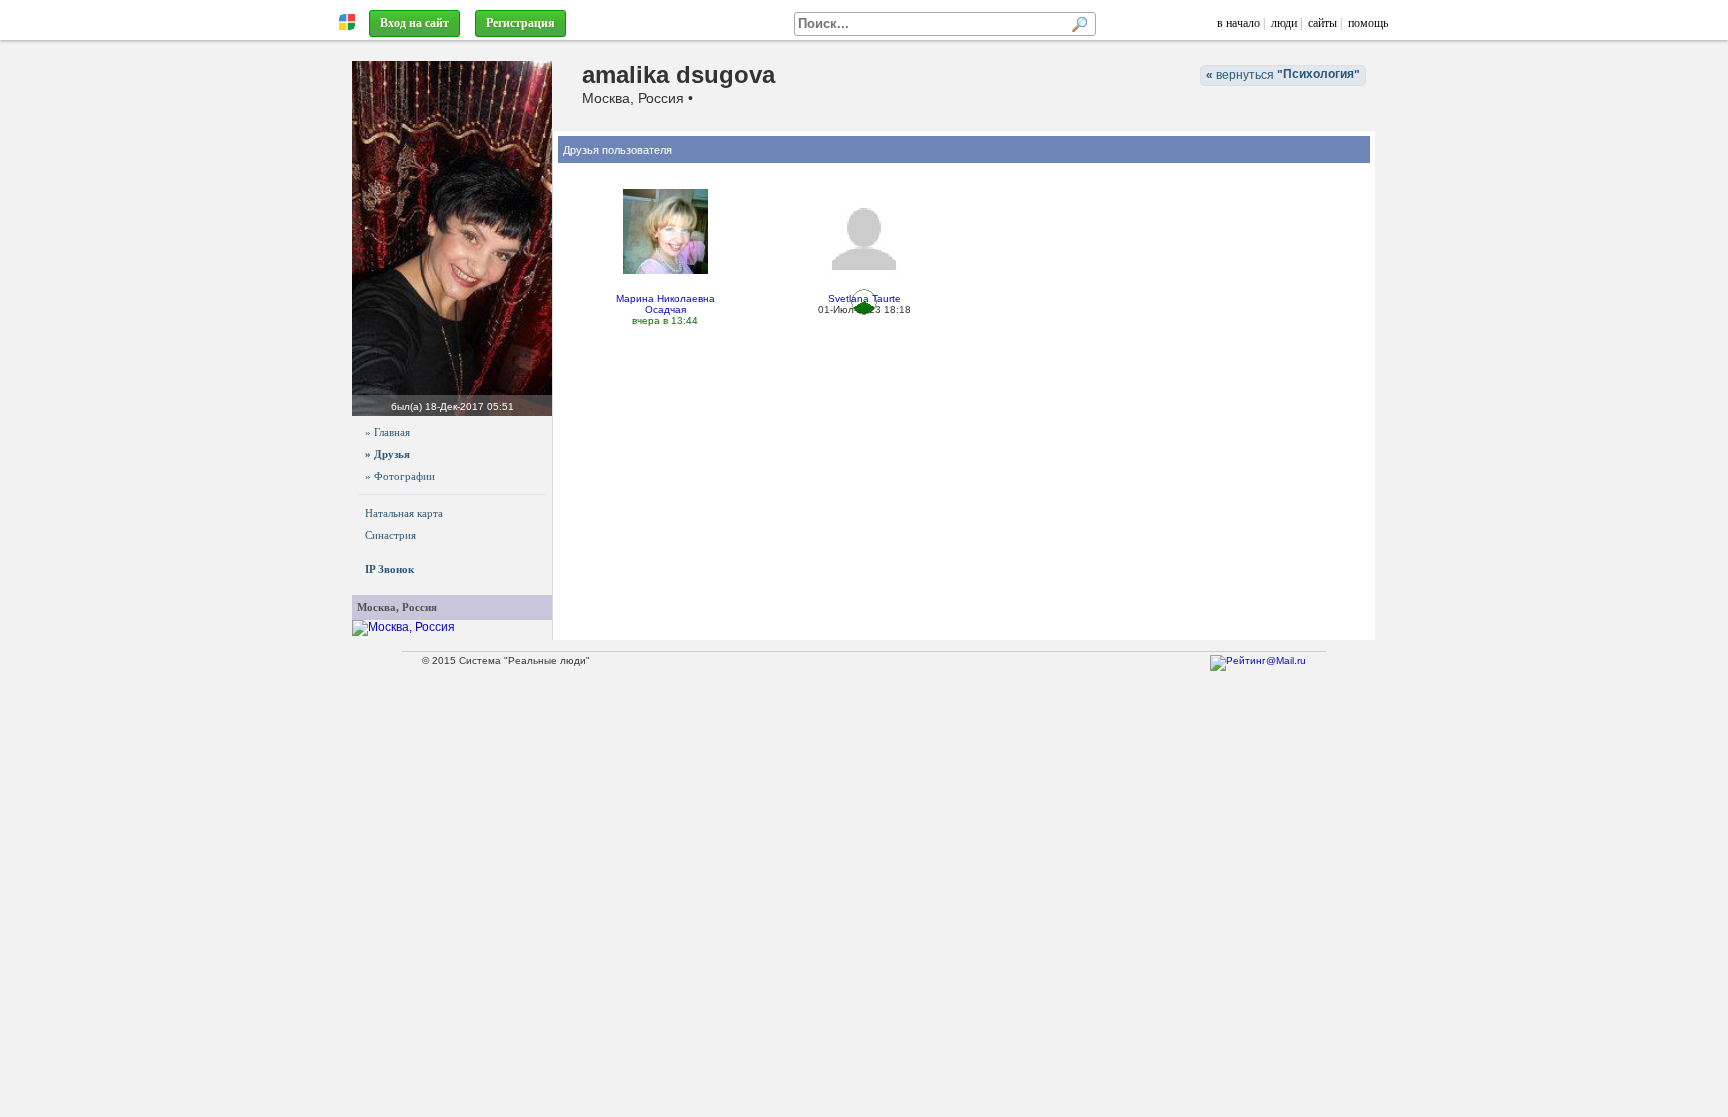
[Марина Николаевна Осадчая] (665, 231)
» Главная (387, 432)
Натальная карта (404, 513)
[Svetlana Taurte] (864, 238)
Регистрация (520, 23)
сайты (1322, 23)
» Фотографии (400, 476)
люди (1284, 23)
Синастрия (390, 535)
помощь (1368, 23)
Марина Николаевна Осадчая (665, 304)
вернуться (1283, 74)
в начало (1238, 23)
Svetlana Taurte (864, 298)
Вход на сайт (414, 23)
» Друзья (387, 454)
